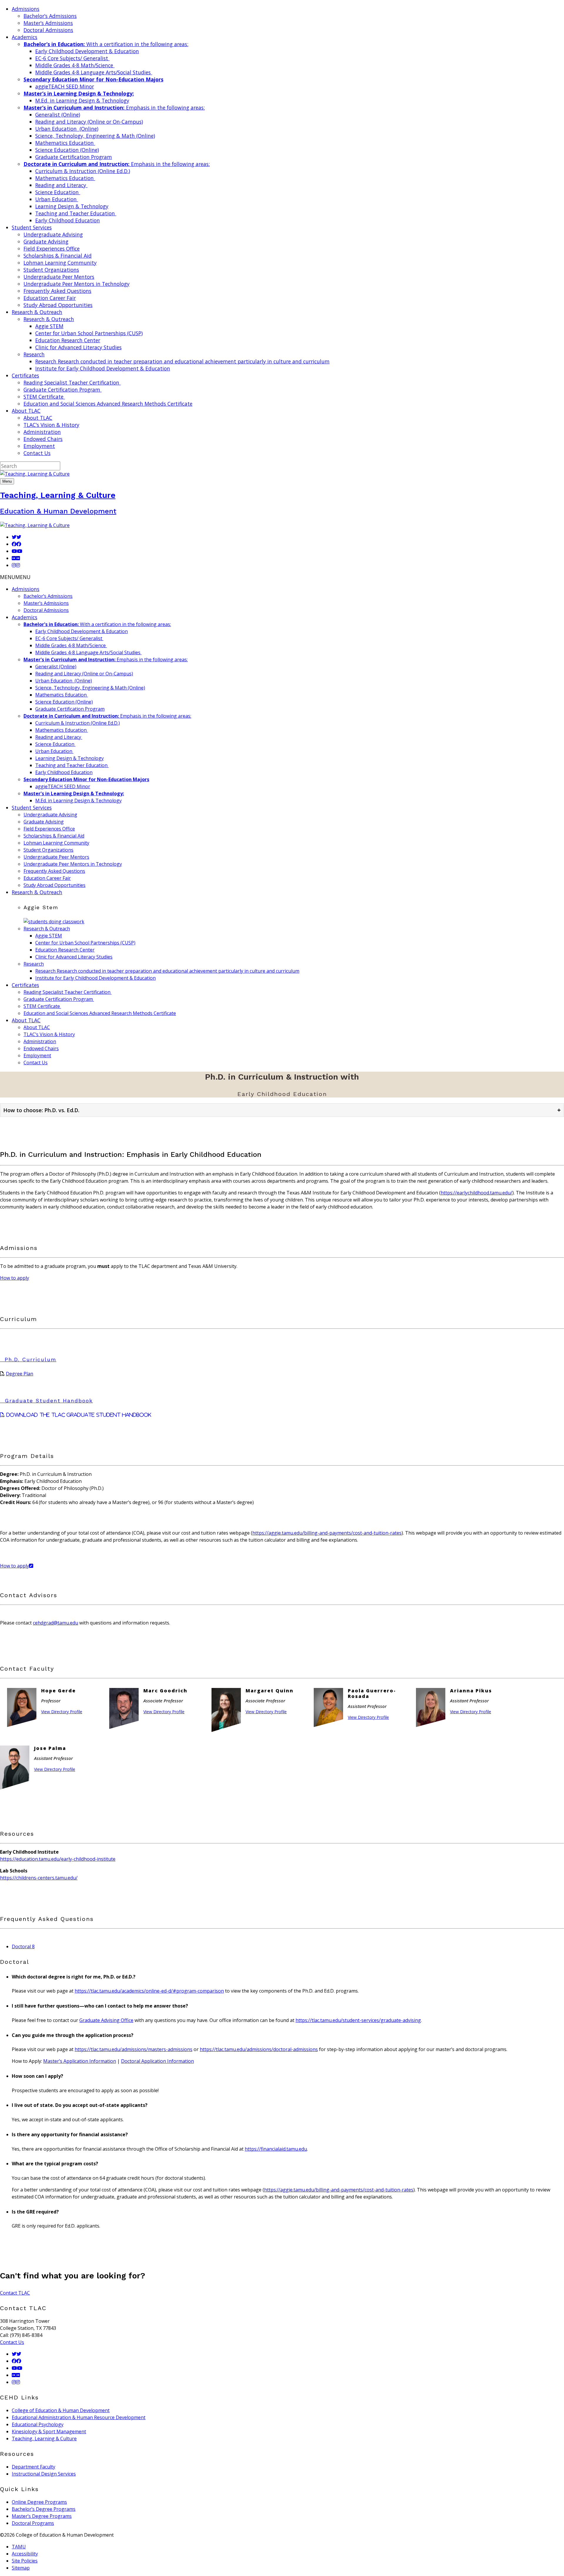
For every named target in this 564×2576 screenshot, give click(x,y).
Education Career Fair (50, 298)
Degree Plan (20, 1374)
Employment (39, 446)
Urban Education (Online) (67, 129)
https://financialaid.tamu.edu (276, 2149)
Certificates (25, 985)
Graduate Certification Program (74, 157)
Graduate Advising (46, 241)
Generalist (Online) (58, 115)
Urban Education (57, 199)
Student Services (32, 808)
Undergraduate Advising (53, 234)
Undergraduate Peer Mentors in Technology (77, 284)
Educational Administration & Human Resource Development (79, 2417)
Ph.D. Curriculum (31, 1359)
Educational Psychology (38, 2424)
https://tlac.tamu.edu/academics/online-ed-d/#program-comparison (149, 1991)
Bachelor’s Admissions (50, 16)
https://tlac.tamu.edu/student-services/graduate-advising (358, 2020)
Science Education (58, 192)
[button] (15, 577)
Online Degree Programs (39, 2502)
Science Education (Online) (67, 150)
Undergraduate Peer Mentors (59, 277)
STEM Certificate (44, 397)
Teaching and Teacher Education (76, 213)
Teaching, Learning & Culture (58, 495)
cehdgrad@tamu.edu (56, 1623)
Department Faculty (33, 2467)
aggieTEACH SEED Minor (65, 86)
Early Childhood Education (68, 220)
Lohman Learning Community (60, 263)
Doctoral (23, 1946)
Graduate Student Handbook (49, 1401)
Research (34, 354)
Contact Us (37, 453)
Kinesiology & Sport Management (49, 2431)
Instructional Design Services (44, 2474)
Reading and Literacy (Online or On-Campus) (89, 122)
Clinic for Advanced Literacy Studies (78, 347)
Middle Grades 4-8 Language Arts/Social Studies (94, 72)
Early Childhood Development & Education (87, 51)
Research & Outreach (49, 319)
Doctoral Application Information (157, 2061)
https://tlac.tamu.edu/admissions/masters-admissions (134, 2049)
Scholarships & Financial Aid (58, 256)
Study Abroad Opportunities (58, 305)
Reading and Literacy (61, 185)
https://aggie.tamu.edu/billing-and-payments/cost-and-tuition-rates (327, 1533)
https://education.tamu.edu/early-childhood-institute (58, 1859)
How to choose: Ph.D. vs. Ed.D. (282, 1110)
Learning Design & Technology (72, 206)
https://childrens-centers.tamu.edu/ (39, 1878)
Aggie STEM (49, 326)
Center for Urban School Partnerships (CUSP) (89, 333)
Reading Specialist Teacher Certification (72, 382)
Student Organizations (51, 270)
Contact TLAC (15, 2293)
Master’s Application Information (80, 2061)
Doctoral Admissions (48, 30)
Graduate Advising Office (106, 2020)
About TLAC (38, 418)
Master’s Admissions (48, 23)
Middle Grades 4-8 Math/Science (75, 65)
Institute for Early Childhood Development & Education (103, 368)
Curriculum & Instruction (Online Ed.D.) (83, 171)
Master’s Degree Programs (42, 2516)
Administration (42, 432)
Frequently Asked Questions (57, 291)
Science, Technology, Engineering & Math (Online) (95, 136)
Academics (25, 617)
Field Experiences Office (52, 249)
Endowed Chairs (43, 439)
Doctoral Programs (33, 2523)
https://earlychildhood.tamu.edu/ (476, 1193)
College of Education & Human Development (61, 2410)
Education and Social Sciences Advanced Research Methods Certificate (108, 404)
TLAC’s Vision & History (51, 425)
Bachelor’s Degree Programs (44, 2509)
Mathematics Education (65, 143)
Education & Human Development (58, 511)
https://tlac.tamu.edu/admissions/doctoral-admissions (259, 2049)
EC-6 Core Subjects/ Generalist (72, 58)
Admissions (26, 589)
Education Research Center (68, 340)
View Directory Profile (62, 1712)
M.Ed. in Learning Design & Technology (82, 100)
